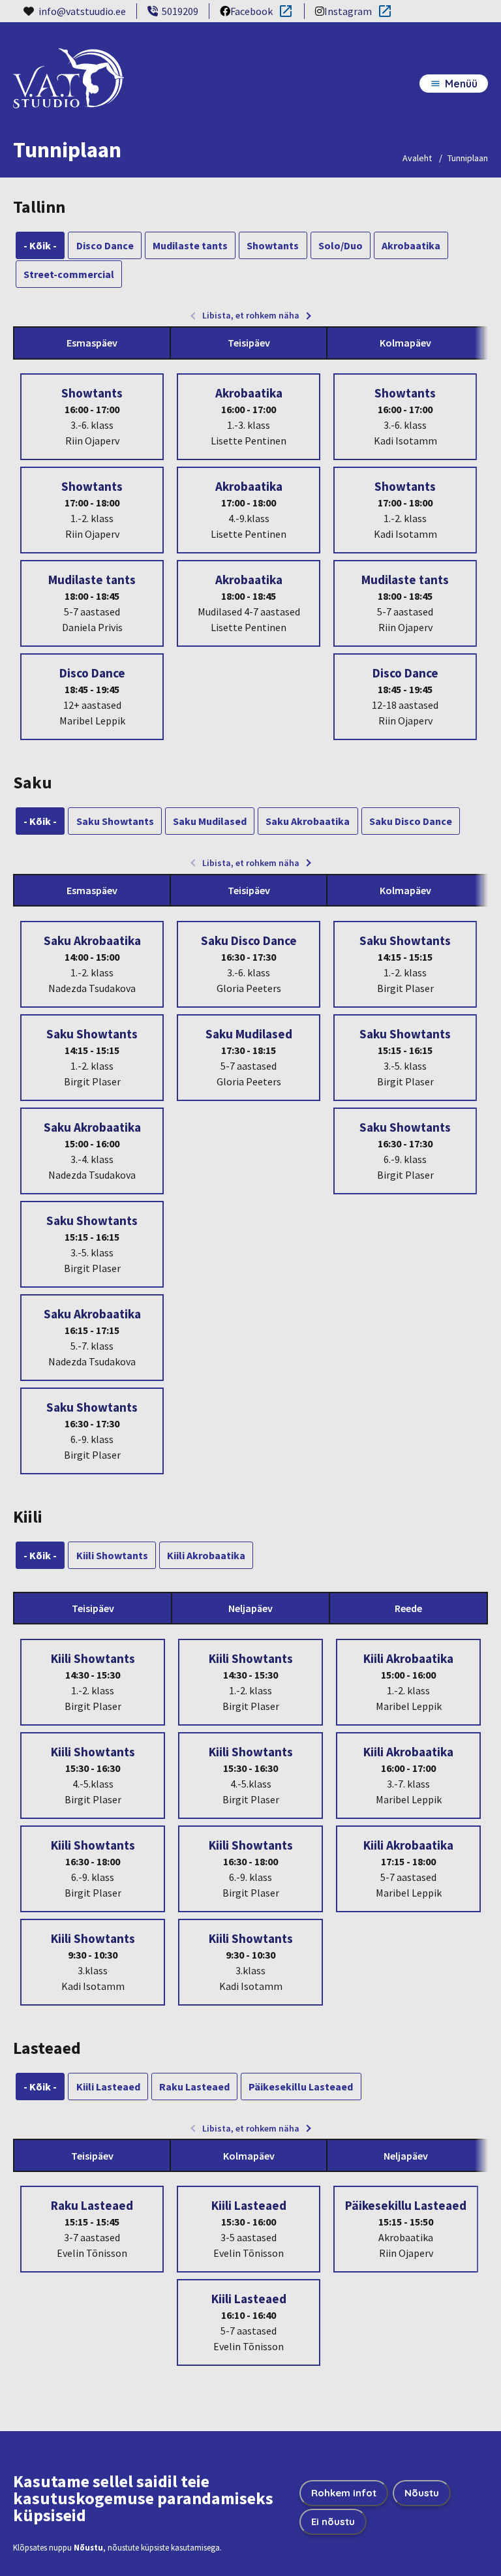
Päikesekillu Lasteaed (301, 2087)
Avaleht (417, 158)
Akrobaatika (411, 245)
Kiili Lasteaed (108, 2087)
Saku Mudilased (210, 821)
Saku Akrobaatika (308, 821)
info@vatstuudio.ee (82, 11)
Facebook (246, 12)
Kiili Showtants (112, 1555)
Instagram (343, 12)
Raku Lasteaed (194, 2087)
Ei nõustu (333, 2522)
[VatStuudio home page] (68, 90)
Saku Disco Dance (411, 821)
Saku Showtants (115, 821)
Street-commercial (69, 274)
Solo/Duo (341, 245)
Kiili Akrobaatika (206, 1555)
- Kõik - (40, 245)
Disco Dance (105, 245)
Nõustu (422, 2493)
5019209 (180, 11)
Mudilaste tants (190, 245)
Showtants (273, 245)
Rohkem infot (344, 2493)
